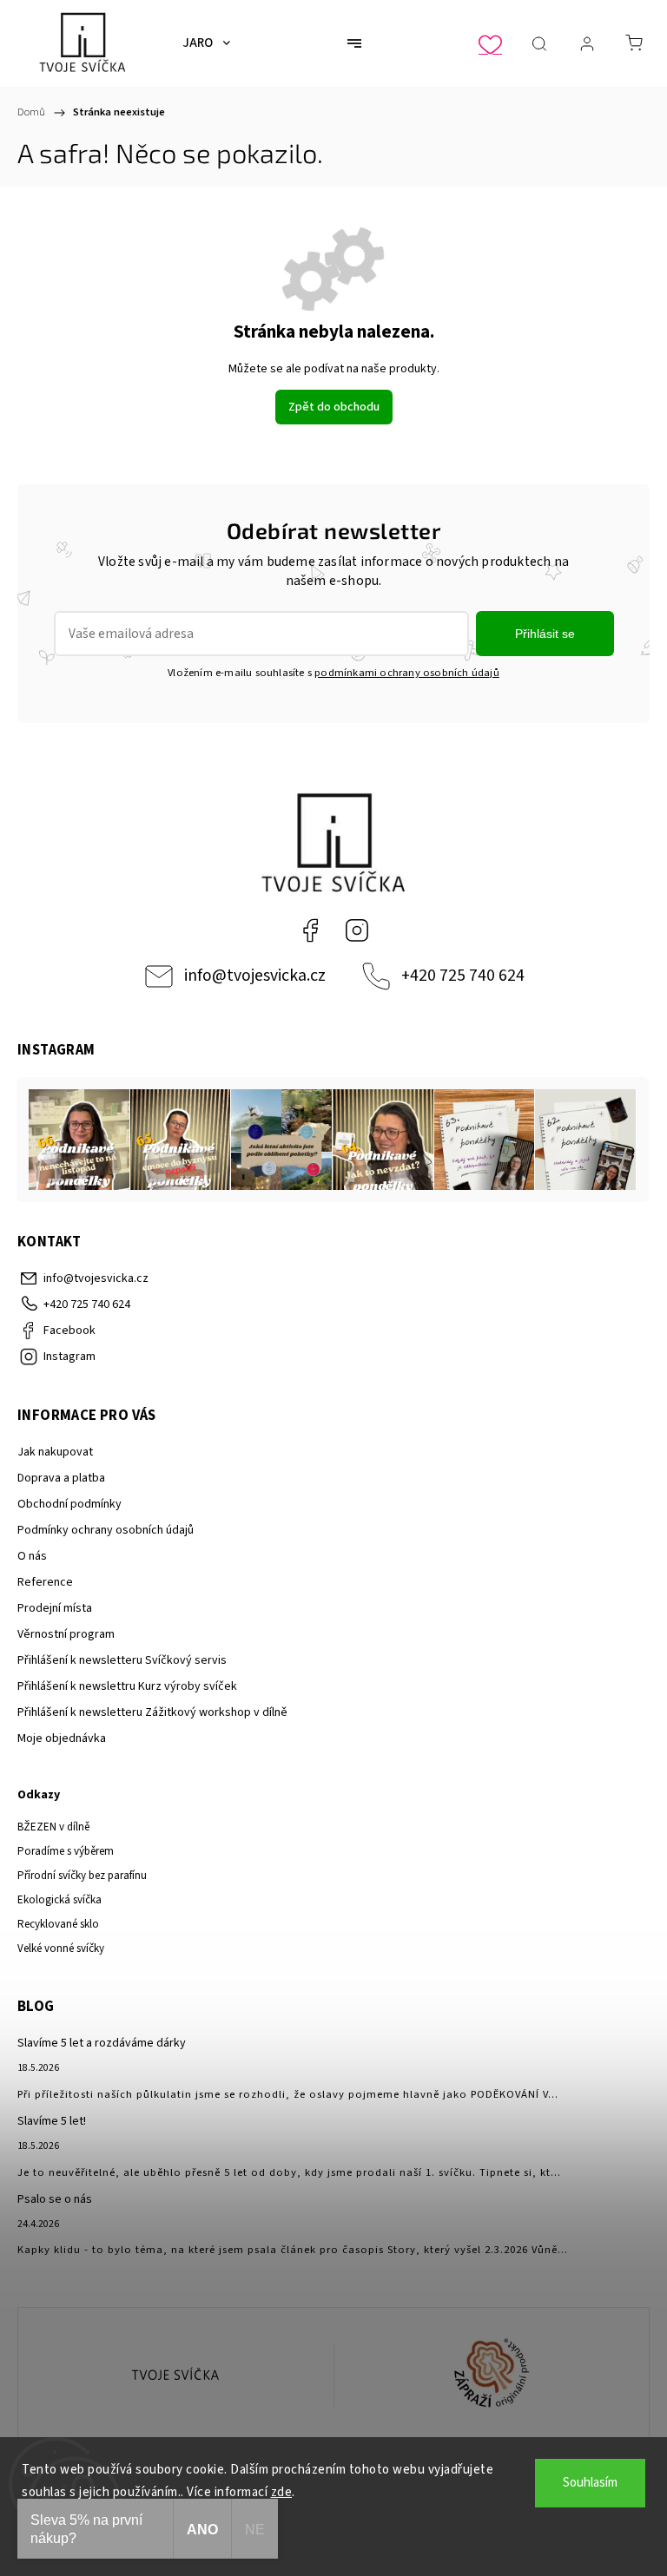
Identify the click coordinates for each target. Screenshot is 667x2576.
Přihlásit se (545, 634)
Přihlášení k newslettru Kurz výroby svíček (127, 1686)
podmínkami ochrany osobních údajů (407, 673)
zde (282, 2492)
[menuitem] (206, 43)
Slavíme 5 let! (52, 2121)
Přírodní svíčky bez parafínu (82, 1876)
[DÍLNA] (176, 2376)
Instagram (357, 930)
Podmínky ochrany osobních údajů (106, 1530)
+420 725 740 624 (463, 976)
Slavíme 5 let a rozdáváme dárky (102, 2043)
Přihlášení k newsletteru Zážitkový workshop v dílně (152, 1712)
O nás (32, 1556)
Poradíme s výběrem (66, 1851)
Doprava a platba (61, 1478)
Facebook (310, 930)
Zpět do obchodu (334, 407)
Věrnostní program (66, 1634)
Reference (45, 1582)
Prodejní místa (55, 1608)
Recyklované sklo (58, 1924)
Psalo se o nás (55, 2199)
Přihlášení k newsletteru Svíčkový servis (122, 1660)
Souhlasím (590, 2483)
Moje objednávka (62, 1738)
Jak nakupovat (55, 1452)
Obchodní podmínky (69, 1504)
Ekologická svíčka (59, 1900)
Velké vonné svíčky (61, 1948)
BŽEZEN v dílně (53, 1827)
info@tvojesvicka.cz (255, 976)
